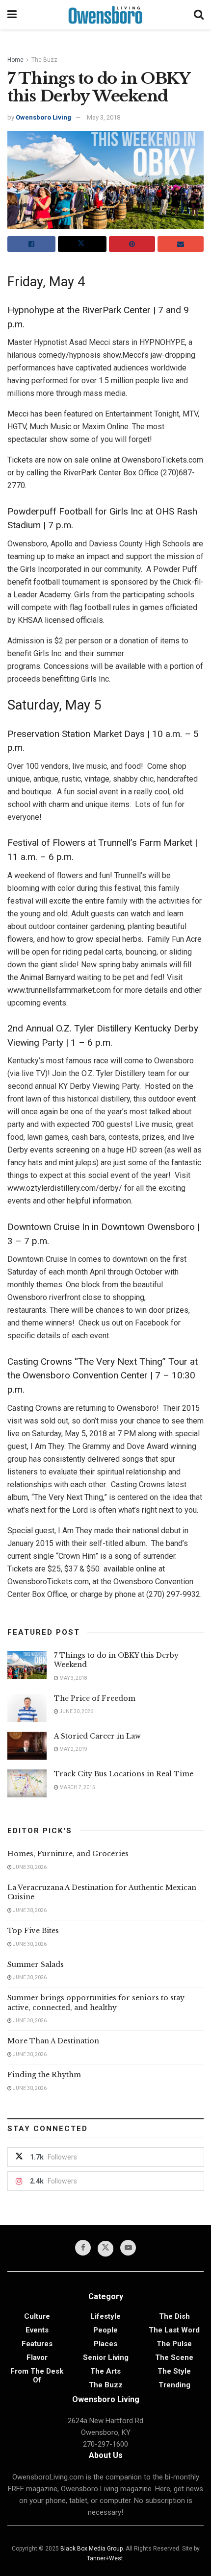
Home (15, 60)
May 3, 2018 (104, 117)
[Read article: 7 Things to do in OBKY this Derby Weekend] (27, 1665)
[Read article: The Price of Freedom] (27, 1708)
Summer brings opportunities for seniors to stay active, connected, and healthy (96, 2003)
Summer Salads (36, 1964)
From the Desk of (37, 2376)
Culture (37, 2316)
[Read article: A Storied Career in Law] (27, 1746)
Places (105, 2344)
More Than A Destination (53, 2041)
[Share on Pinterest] (132, 244)
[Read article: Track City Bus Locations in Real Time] (27, 1783)
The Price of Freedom (95, 1698)
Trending (174, 2385)
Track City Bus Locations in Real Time (124, 1774)
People (105, 2330)
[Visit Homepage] (105, 15)
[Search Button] (199, 15)
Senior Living (106, 2357)
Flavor (37, 2357)
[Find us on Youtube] (128, 2248)
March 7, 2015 (77, 1787)
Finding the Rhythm (44, 2075)
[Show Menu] (12, 15)
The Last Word (174, 2330)
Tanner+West (105, 2558)
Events (37, 2330)
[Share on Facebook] (31, 244)
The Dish (174, 2316)
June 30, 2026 (76, 1711)
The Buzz (44, 60)
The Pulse (174, 2344)
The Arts (105, 2371)
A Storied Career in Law (97, 1736)
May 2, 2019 (73, 1749)
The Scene (174, 2357)
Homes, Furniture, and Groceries (68, 1854)
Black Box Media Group (92, 2549)
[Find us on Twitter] (105, 2249)
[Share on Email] (181, 244)
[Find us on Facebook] (83, 2248)
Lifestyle (105, 2316)
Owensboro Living (43, 117)
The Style (174, 2371)
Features (37, 2344)
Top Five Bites (33, 1931)
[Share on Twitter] (82, 244)
